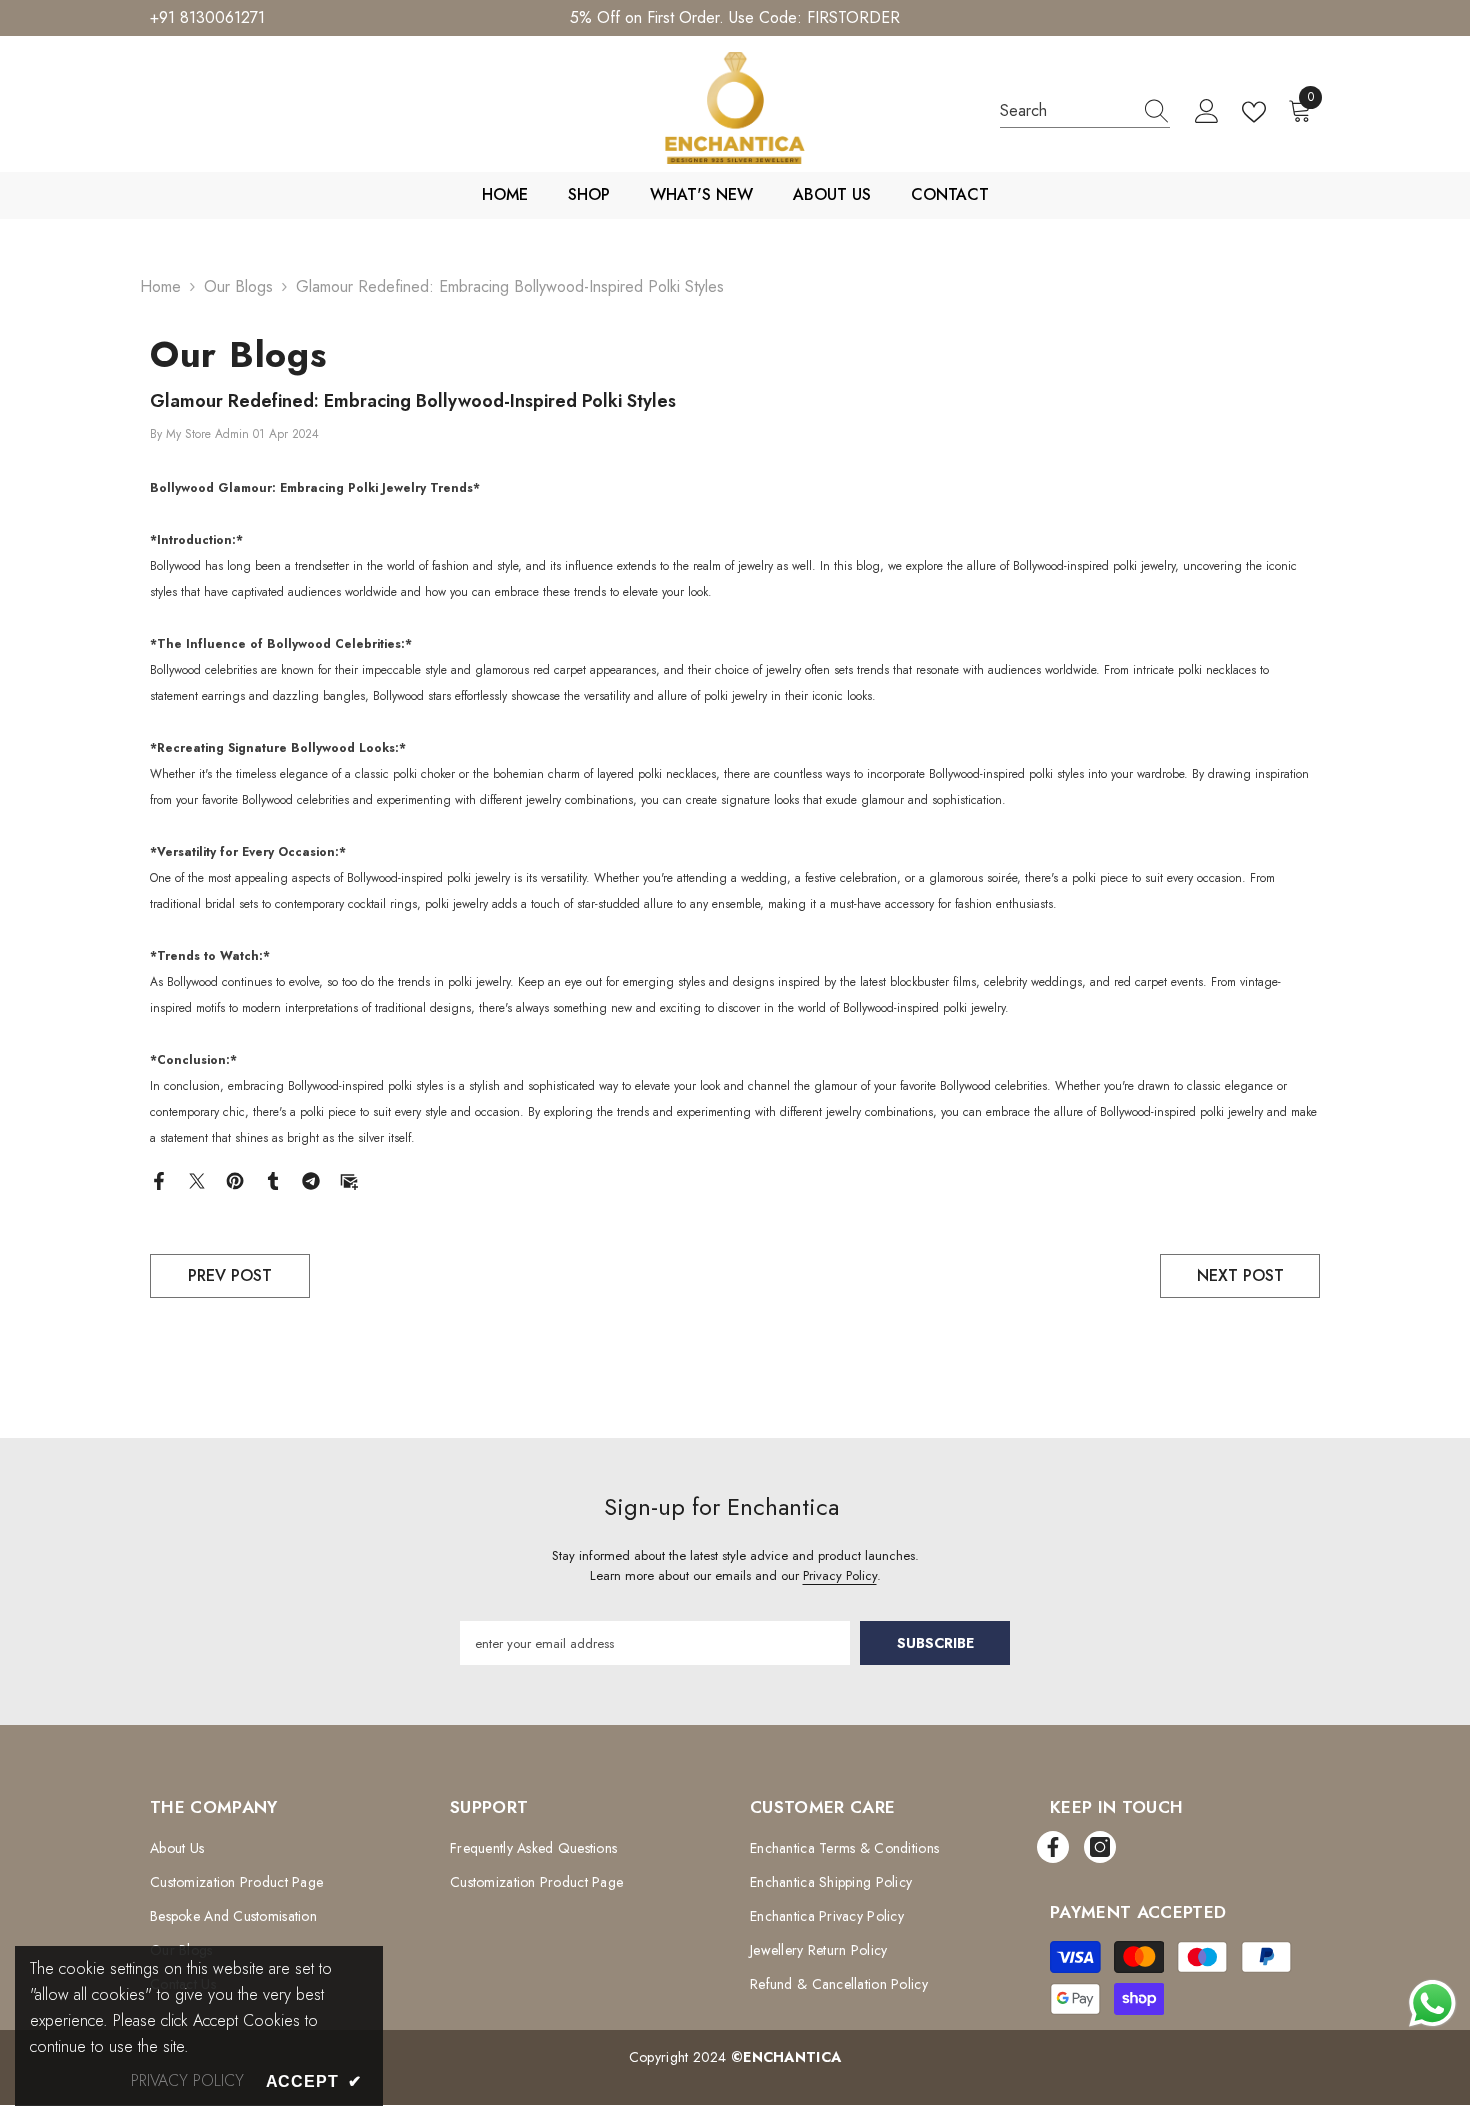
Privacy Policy (840, 1575)
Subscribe (935, 1643)
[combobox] (1066, 111)
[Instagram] (1100, 1847)
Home (160, 286)
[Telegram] (311, 1179)
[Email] (349, 1179)
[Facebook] (159, 1179)
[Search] (1085, 111)
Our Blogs (238, 286)
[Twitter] (197, 1179)
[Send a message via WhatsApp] (1432, 2003)
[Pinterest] (235, 1179)
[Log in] (1207, 112)
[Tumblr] (273, 1179)
